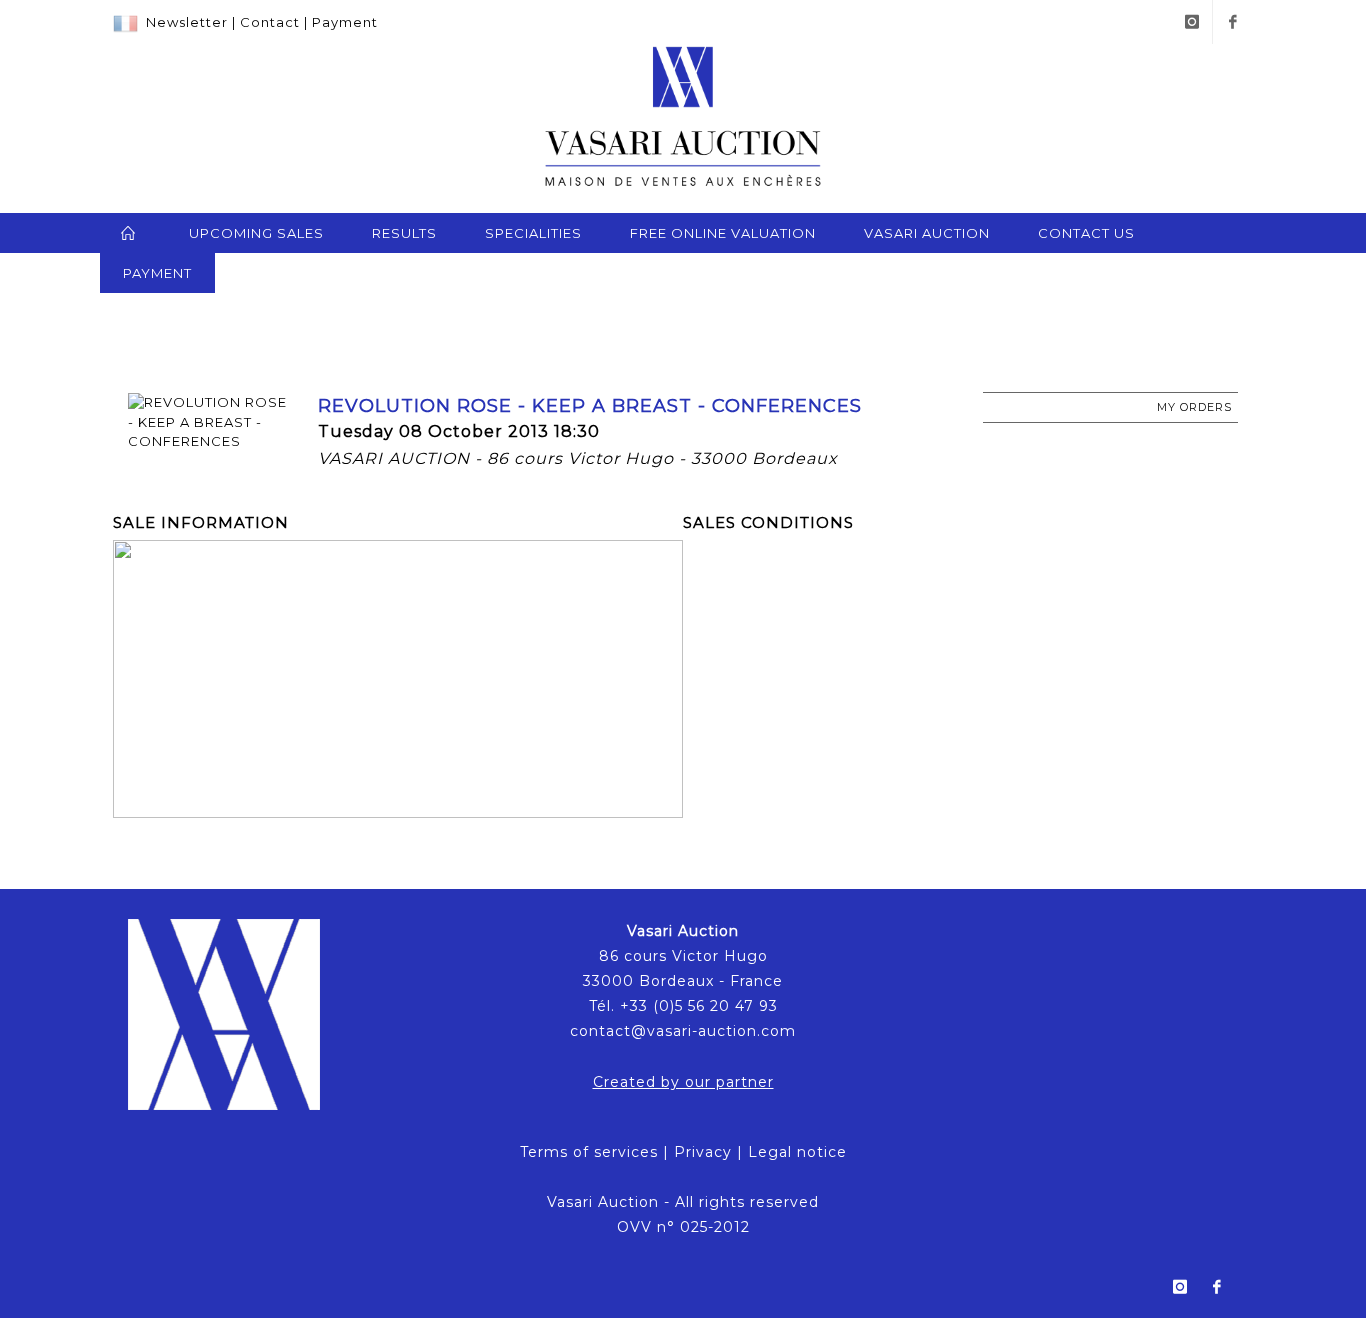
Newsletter (187, 22)
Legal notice (797, 1152)
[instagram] (1192, 22)
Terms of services (589, 1152)
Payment (345, 22)
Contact (270, 22)
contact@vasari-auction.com (683, 1031)
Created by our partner (683, 1082)
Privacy (703, 1152)
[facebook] (1233, 22)
